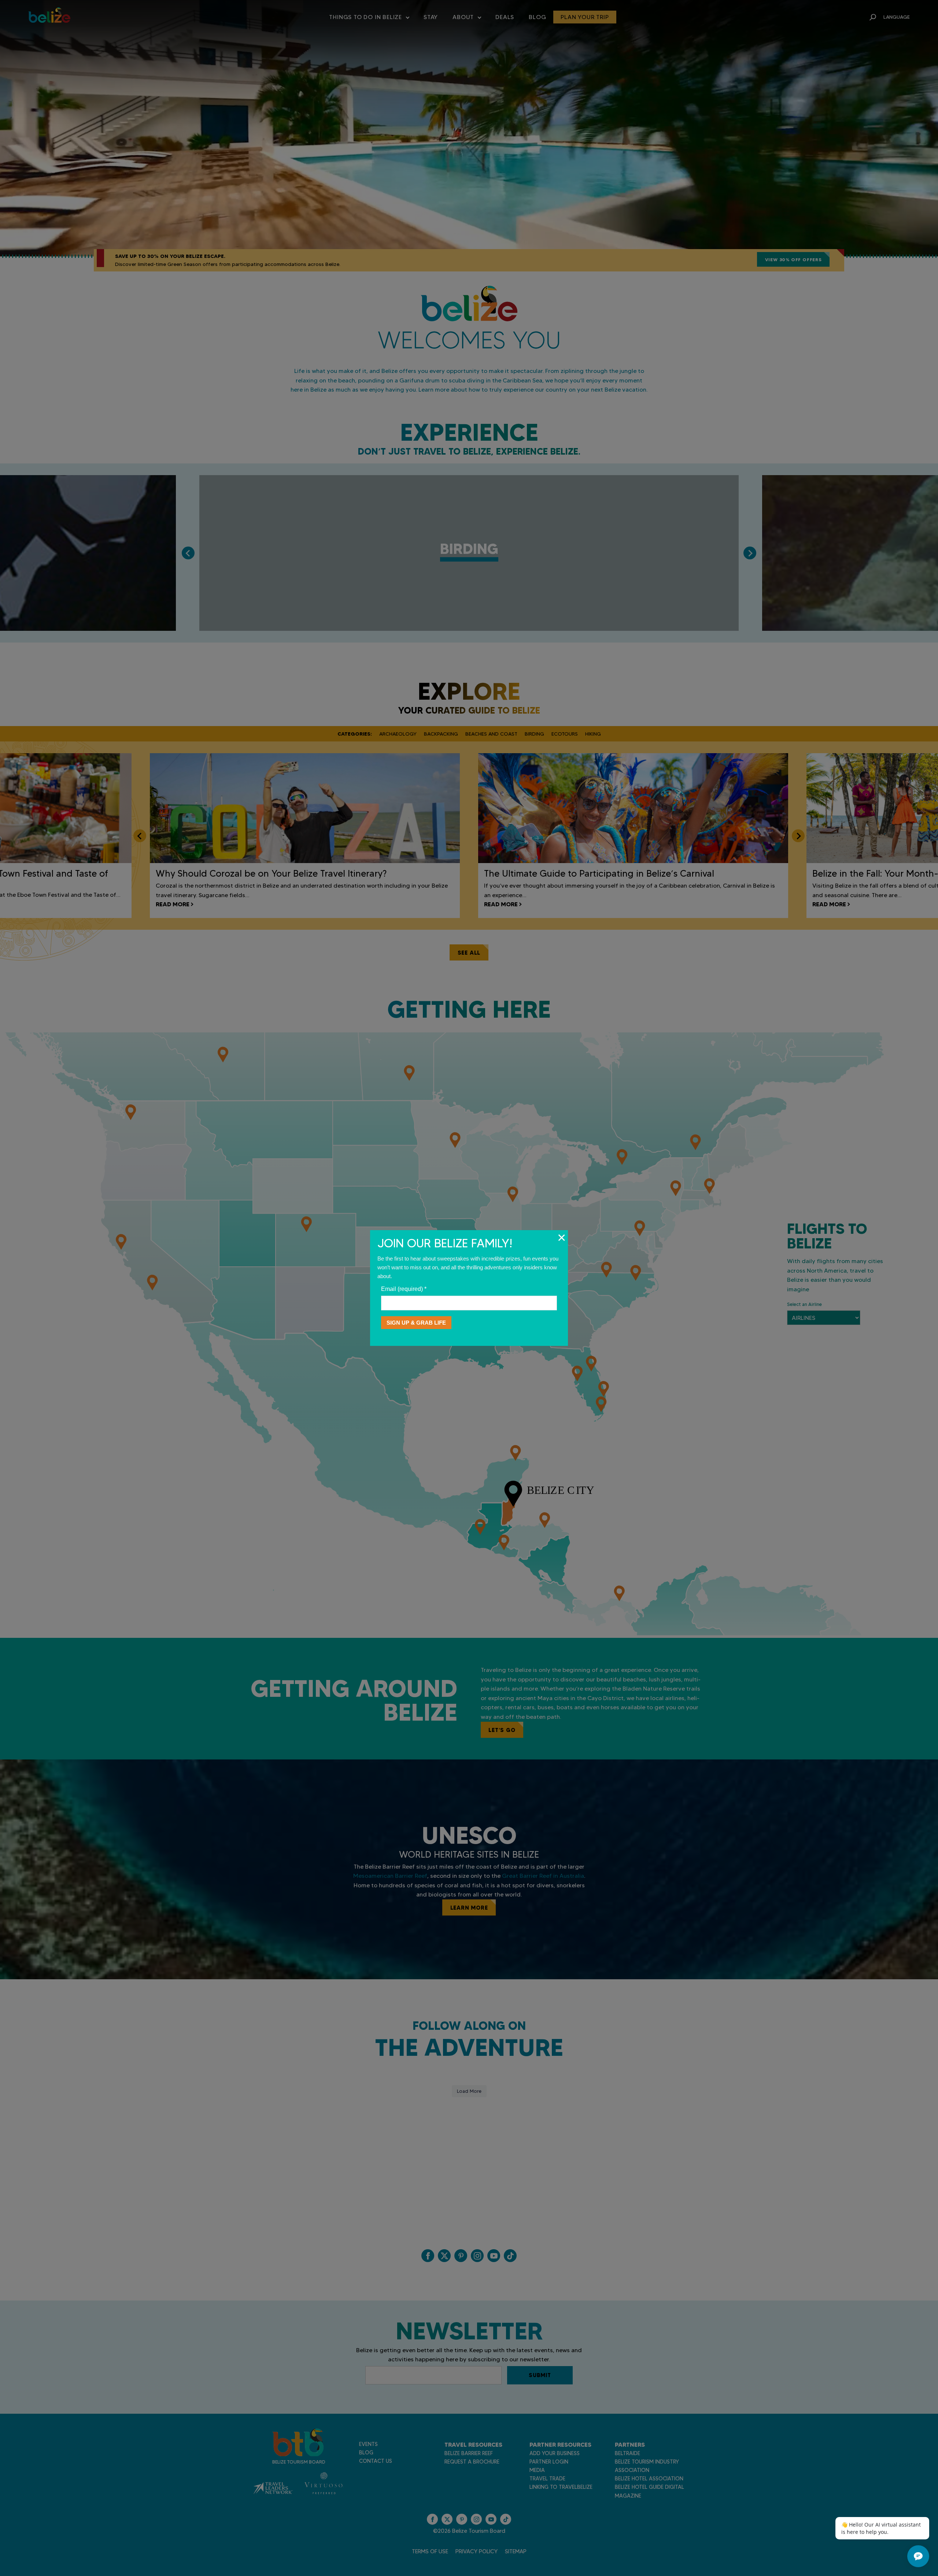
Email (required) (404, 1289)
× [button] (562, 1237)
